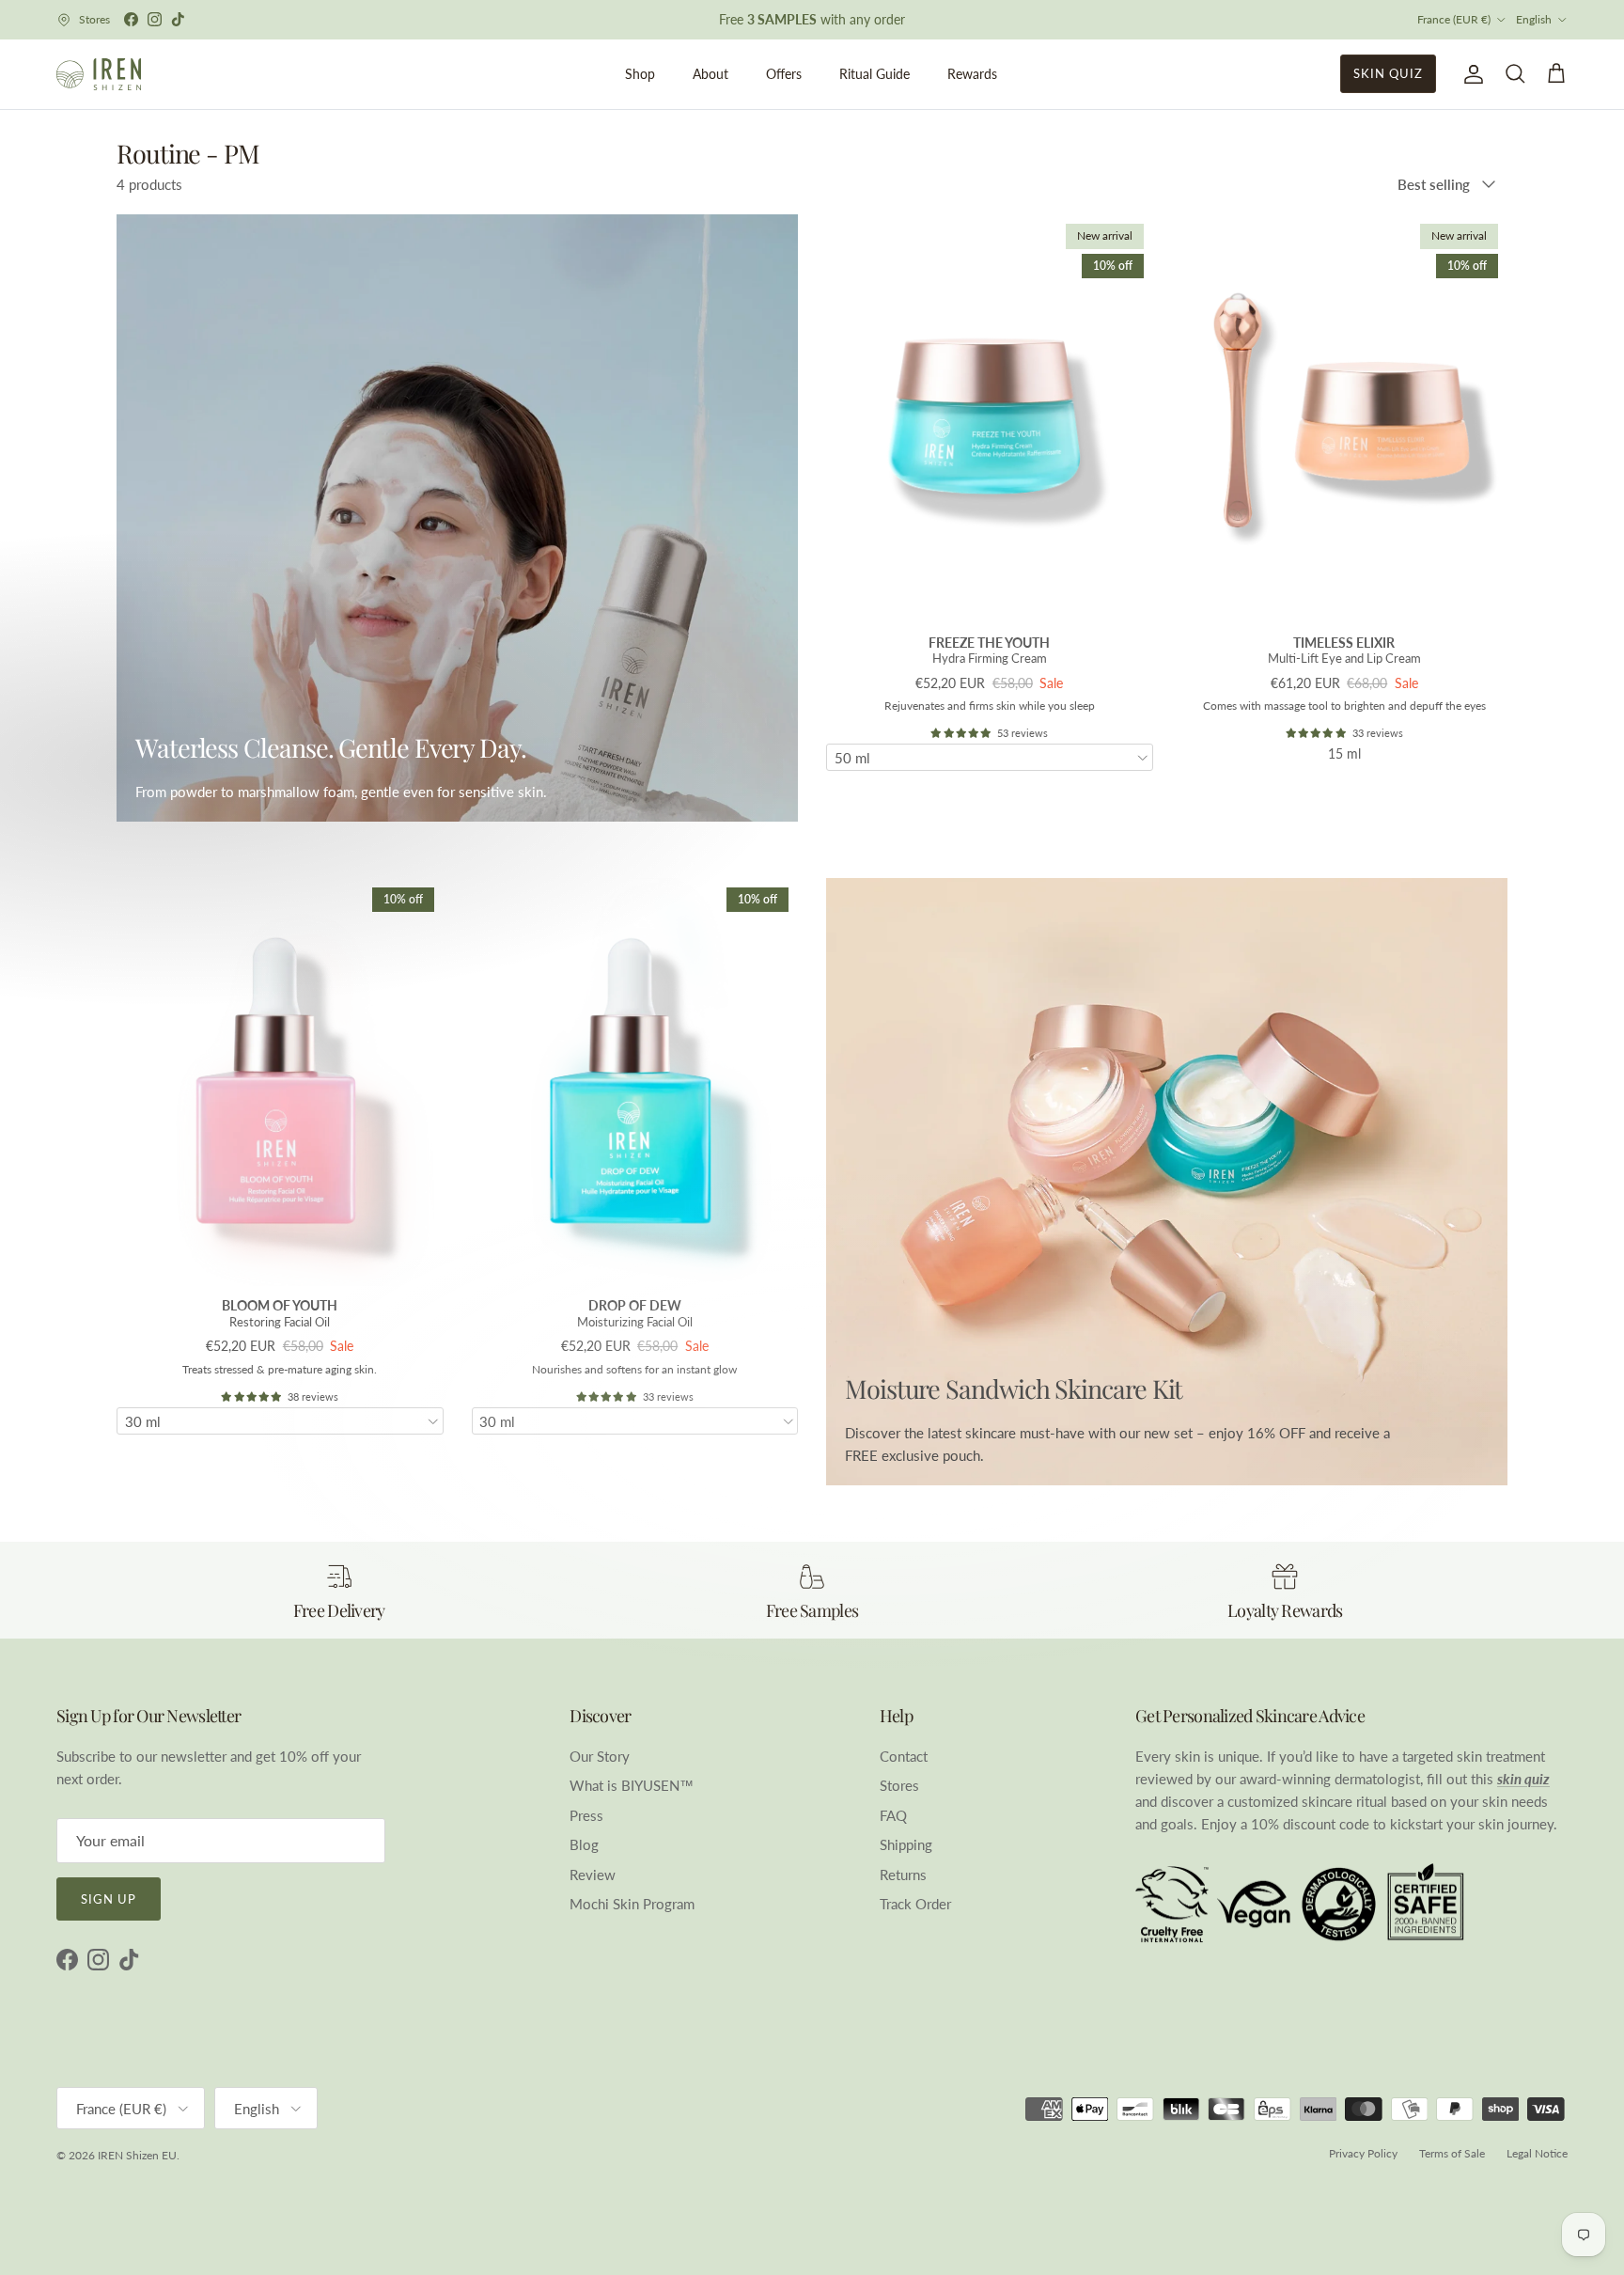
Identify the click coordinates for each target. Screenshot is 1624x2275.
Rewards (972, 74)
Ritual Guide (874, 74)
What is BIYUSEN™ (632, 1785)
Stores (899, 1785)
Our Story (600, 1756)
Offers (784, 74)
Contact (904, 1756)
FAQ (893, 1815)
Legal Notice (1537, 2153)
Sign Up (109, 1899)
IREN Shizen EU (137, 2155)
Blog (584, 1844)
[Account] (1470, 74)
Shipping (906, 1844)
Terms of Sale (1452, 2153)
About (710, 74)
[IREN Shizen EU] (99, 74)
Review (593, 1875)
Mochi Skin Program (632, 1904)
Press (586, 1815)
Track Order (915, 1904)
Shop (640, 74)
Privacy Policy (1363, 2153)
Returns (903, 1875)
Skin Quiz (1388, 73)
